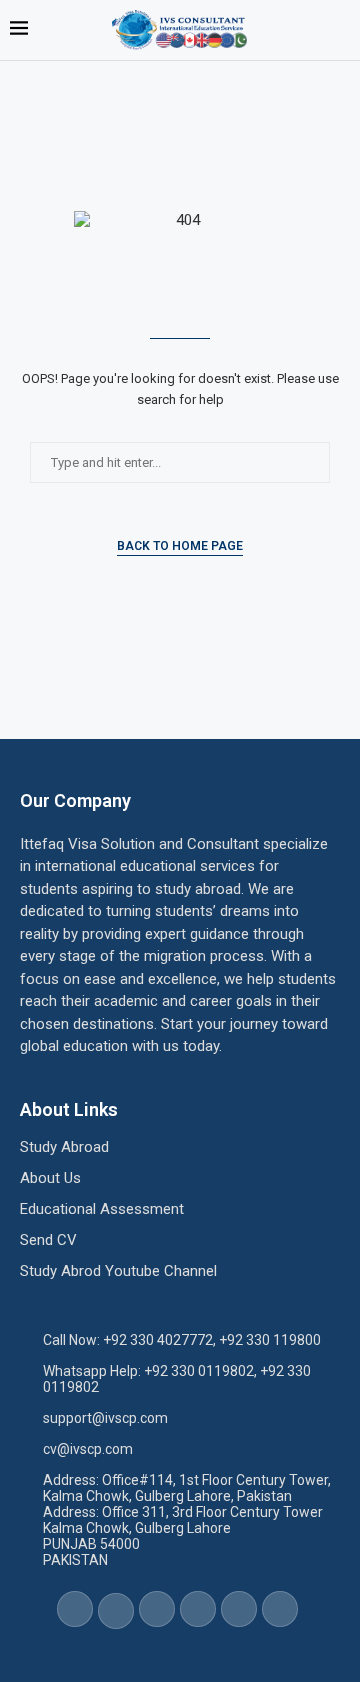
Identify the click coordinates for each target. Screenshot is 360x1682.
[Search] (340, 30)
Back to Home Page (180, 546)
